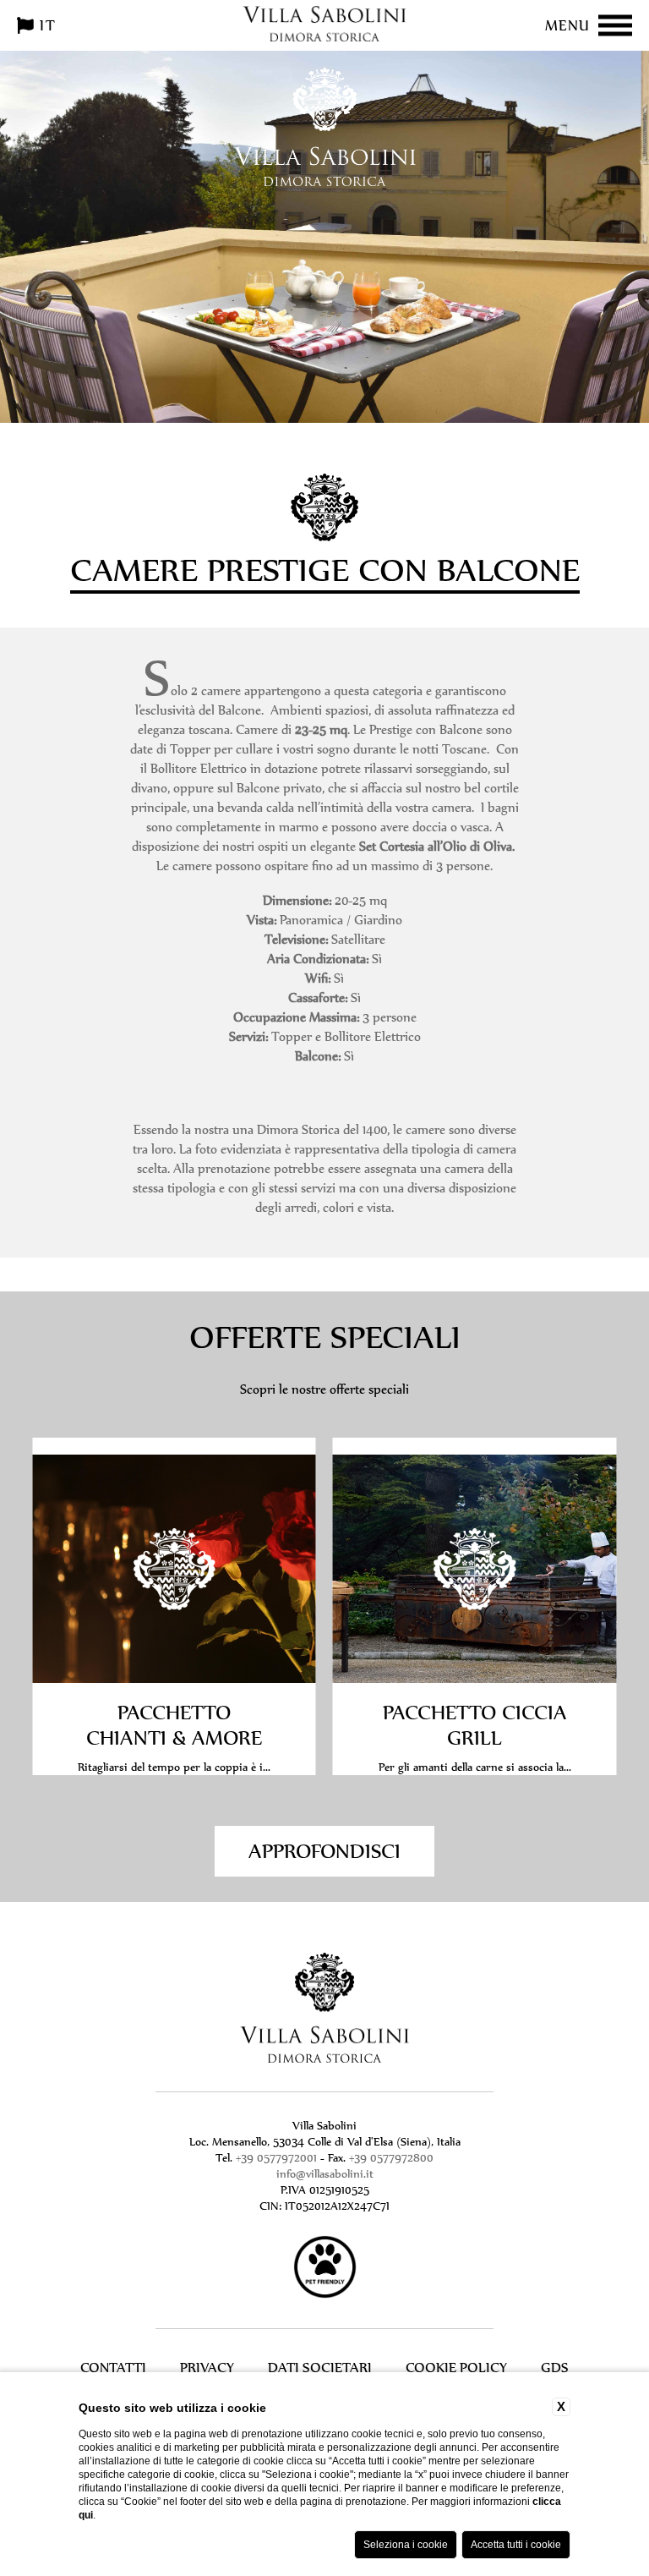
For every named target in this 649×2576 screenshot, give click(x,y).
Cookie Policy (456, 2368)
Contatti (113, 2368)
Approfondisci (324, 1851)
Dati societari (320, 2368)
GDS (555, 2368)
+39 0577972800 (391, 2158)
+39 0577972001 (276, 2158)
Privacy (207, 2368)
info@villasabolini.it (325, 2174)
